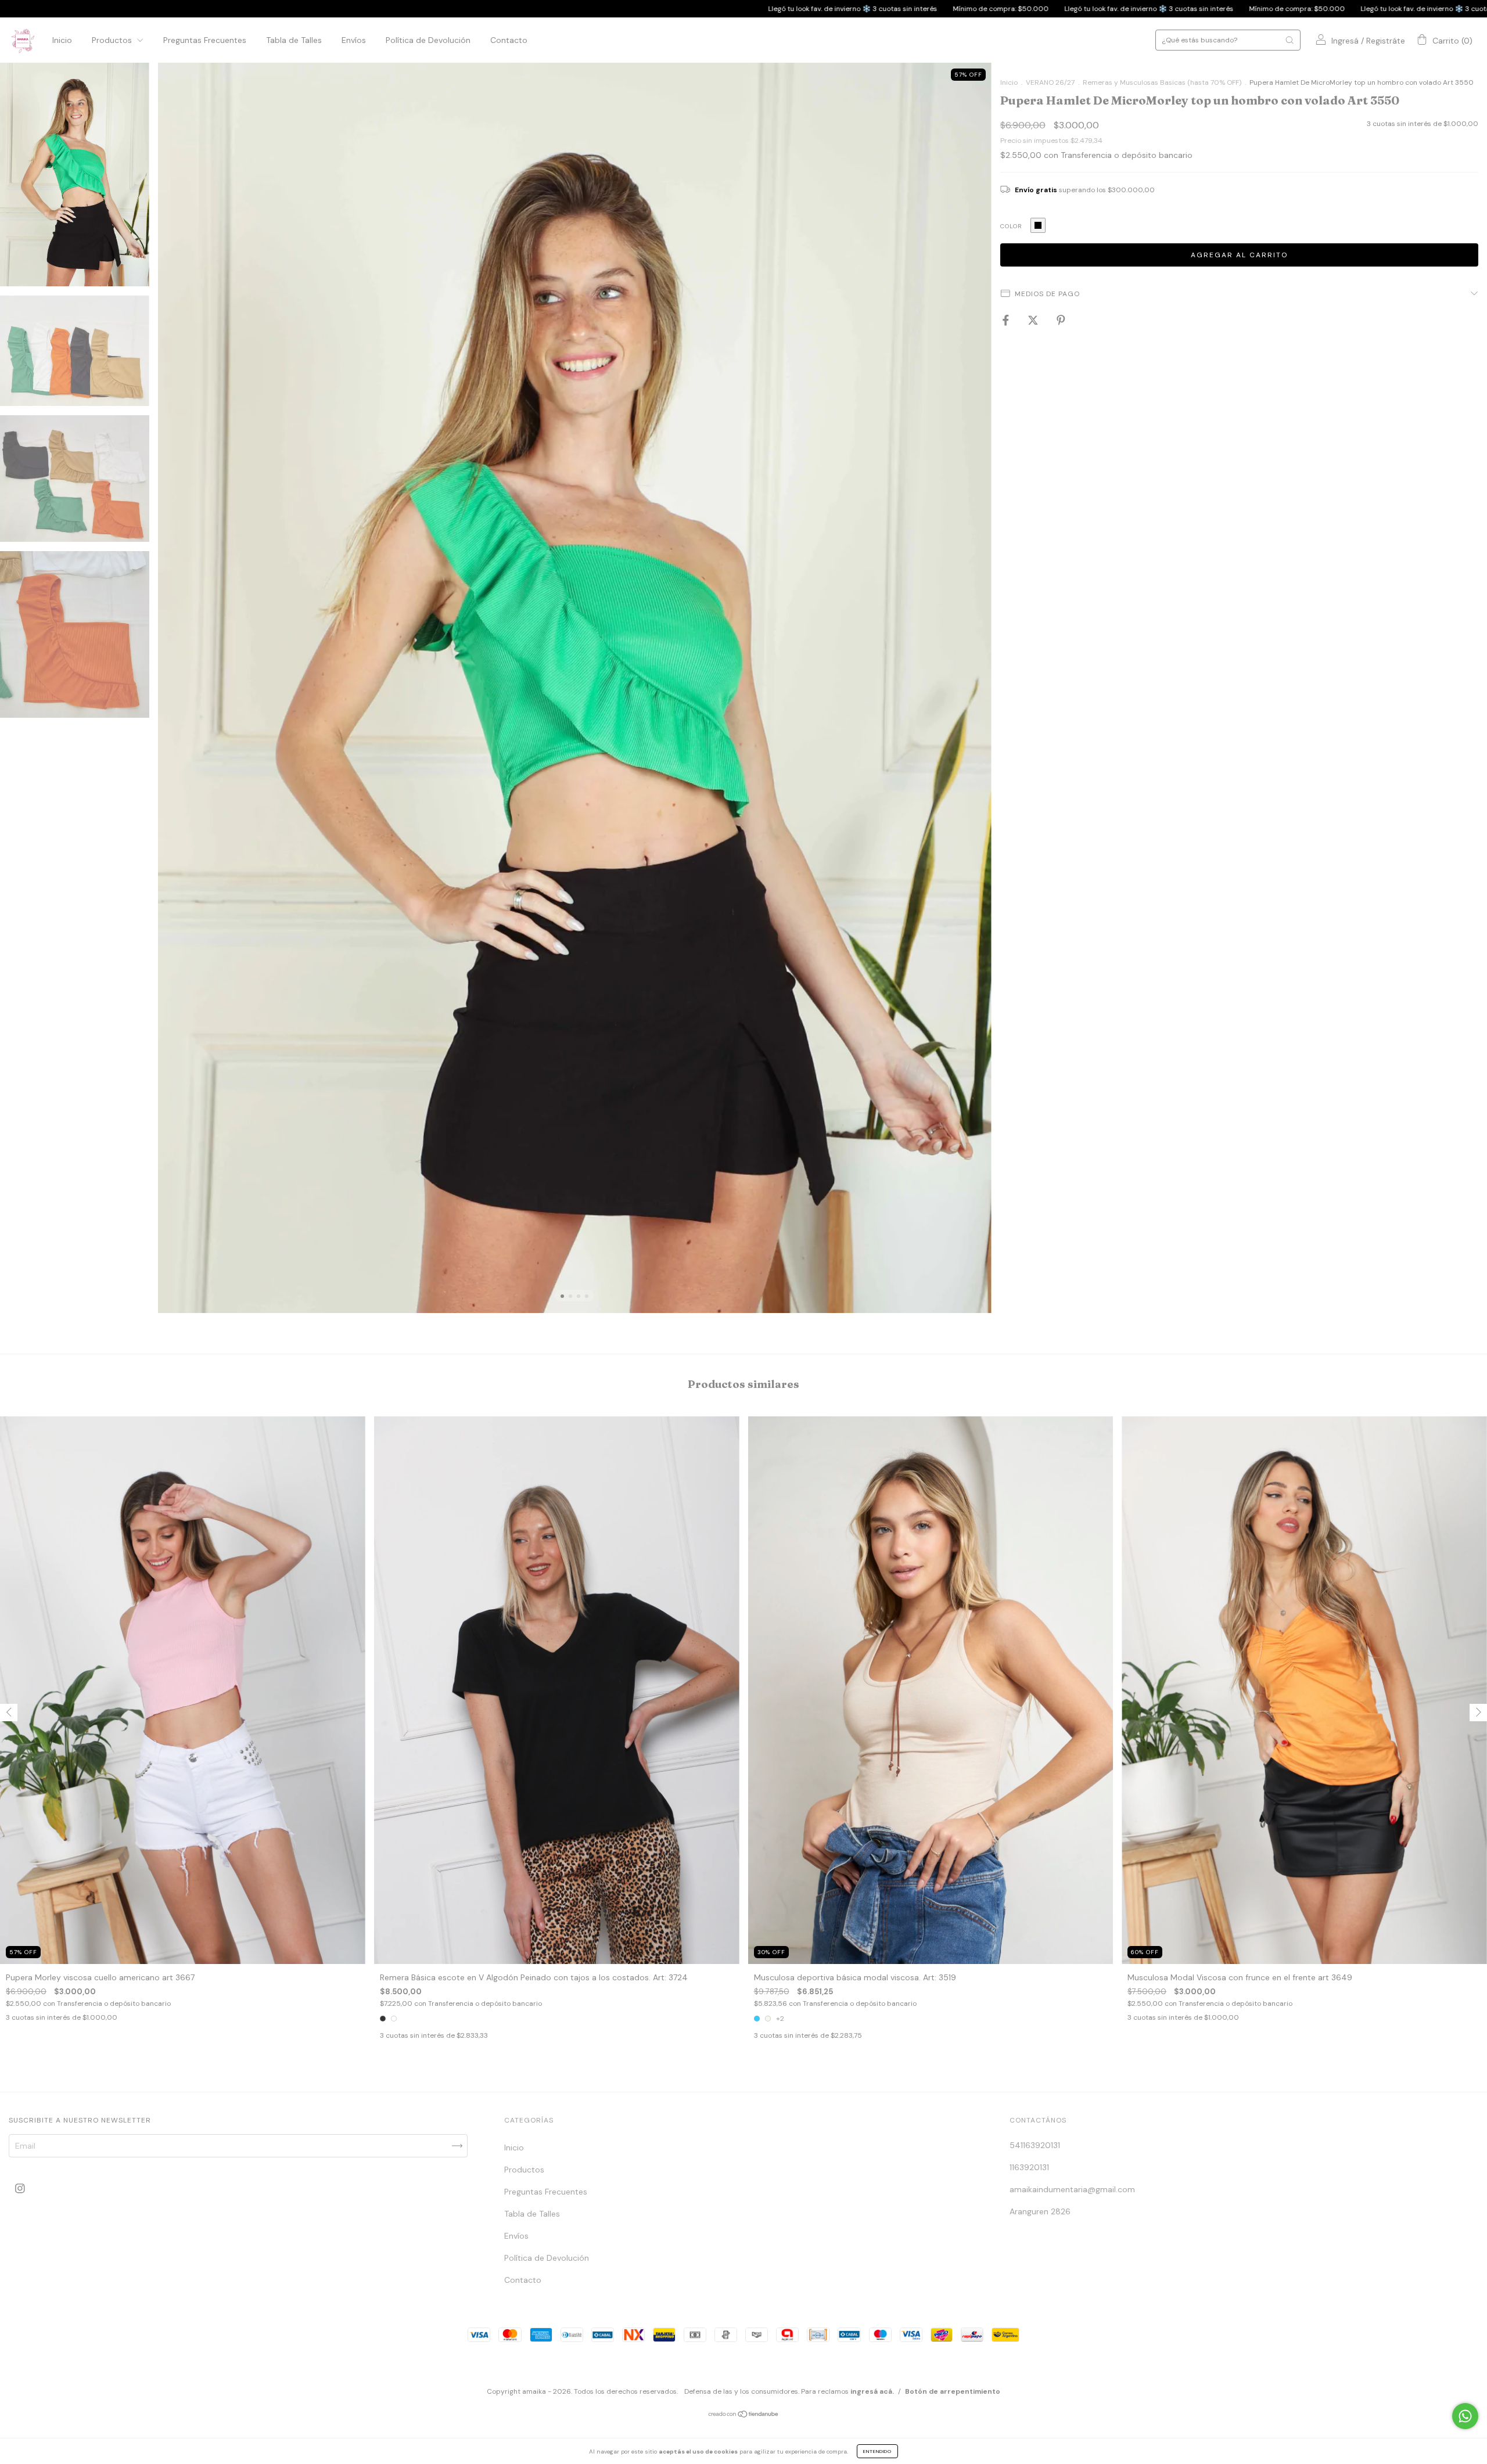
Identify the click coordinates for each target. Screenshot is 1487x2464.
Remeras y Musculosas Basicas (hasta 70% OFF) (1162, 82)
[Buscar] (1290, 40)
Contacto (509, 40)
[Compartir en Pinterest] (1061, 320)
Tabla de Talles (294, 40)
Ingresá (1345, 41)
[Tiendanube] (744, 2415)
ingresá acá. (872, 2391)
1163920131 (1029, 2167)
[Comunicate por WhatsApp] (1465, 2416)
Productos (113, 40)
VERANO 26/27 (1050, 82)
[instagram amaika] (20, 2189)
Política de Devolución (428, 40)
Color (1011, 226)
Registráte (1386, 41)
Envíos (354, 40)
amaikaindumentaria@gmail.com (1072, 2189)
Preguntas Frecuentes (205, 40)
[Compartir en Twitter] (1034, 320)
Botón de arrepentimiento (953, 2391)
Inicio (62, 40)
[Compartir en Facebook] (1007, 320)
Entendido (877, 2451)
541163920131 (1035, 2145)
